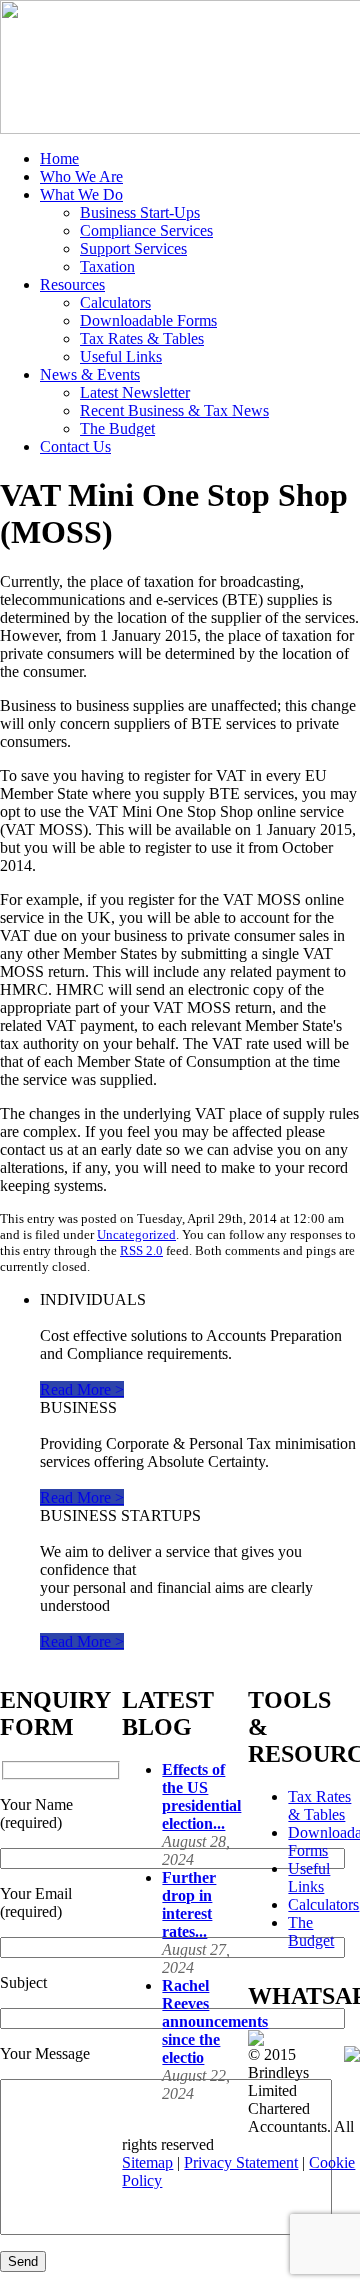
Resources (72, 284)
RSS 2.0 (141, 1250)
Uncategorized (136, 1234)
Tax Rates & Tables (142, 338)
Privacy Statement (241, 2162)
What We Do (81, 194)
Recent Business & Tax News (174, 410)
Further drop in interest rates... (189, 1904)
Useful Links (121, 356)
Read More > (82, 1389)
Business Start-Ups (140, 212)
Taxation (107, 266)
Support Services (133, 248)
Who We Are (81, 176)
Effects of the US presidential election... (201, 1796)
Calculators (115, 302)
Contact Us (75, 446)
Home (59, 158)
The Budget (117, 428)
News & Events (90, 374)
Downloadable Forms (148, 320)
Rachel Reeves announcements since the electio (215, 2021)
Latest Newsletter (135, 392)
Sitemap (147, 2162)
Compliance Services (146, 230)
